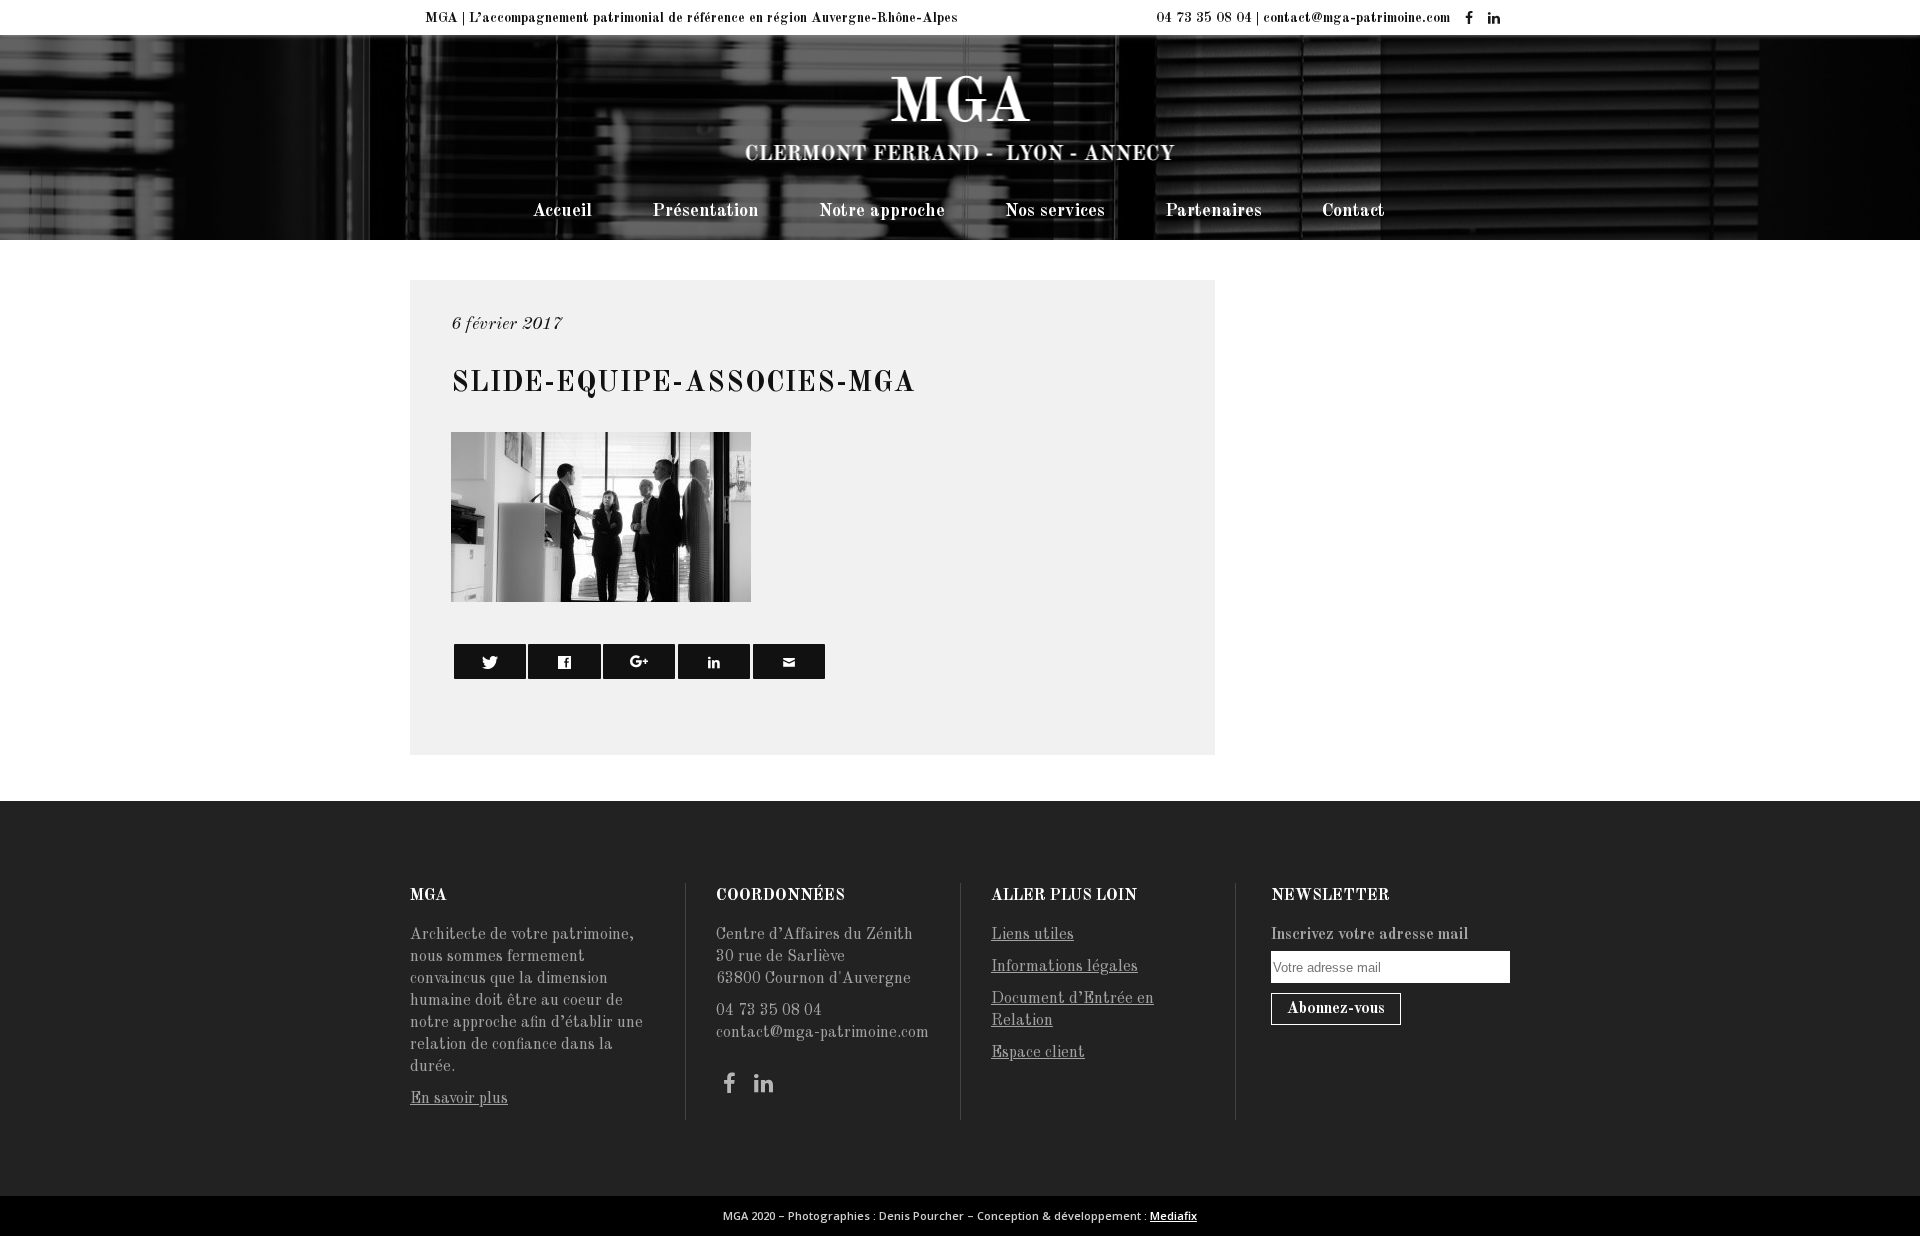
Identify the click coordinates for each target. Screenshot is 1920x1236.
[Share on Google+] (639, 661)
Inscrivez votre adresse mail (1370, 935)
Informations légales (1064, 967)
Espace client (1038, 1053)
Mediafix (1173, 1215)
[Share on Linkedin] (714, 661)
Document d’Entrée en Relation (1072, 1010)
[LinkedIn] (1493, 19)
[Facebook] (1468, 19)
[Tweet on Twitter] (490, 661)
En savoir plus (459, 1099)
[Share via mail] (789, 661)
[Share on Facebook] (564, 661)
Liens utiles (1032, 935)
